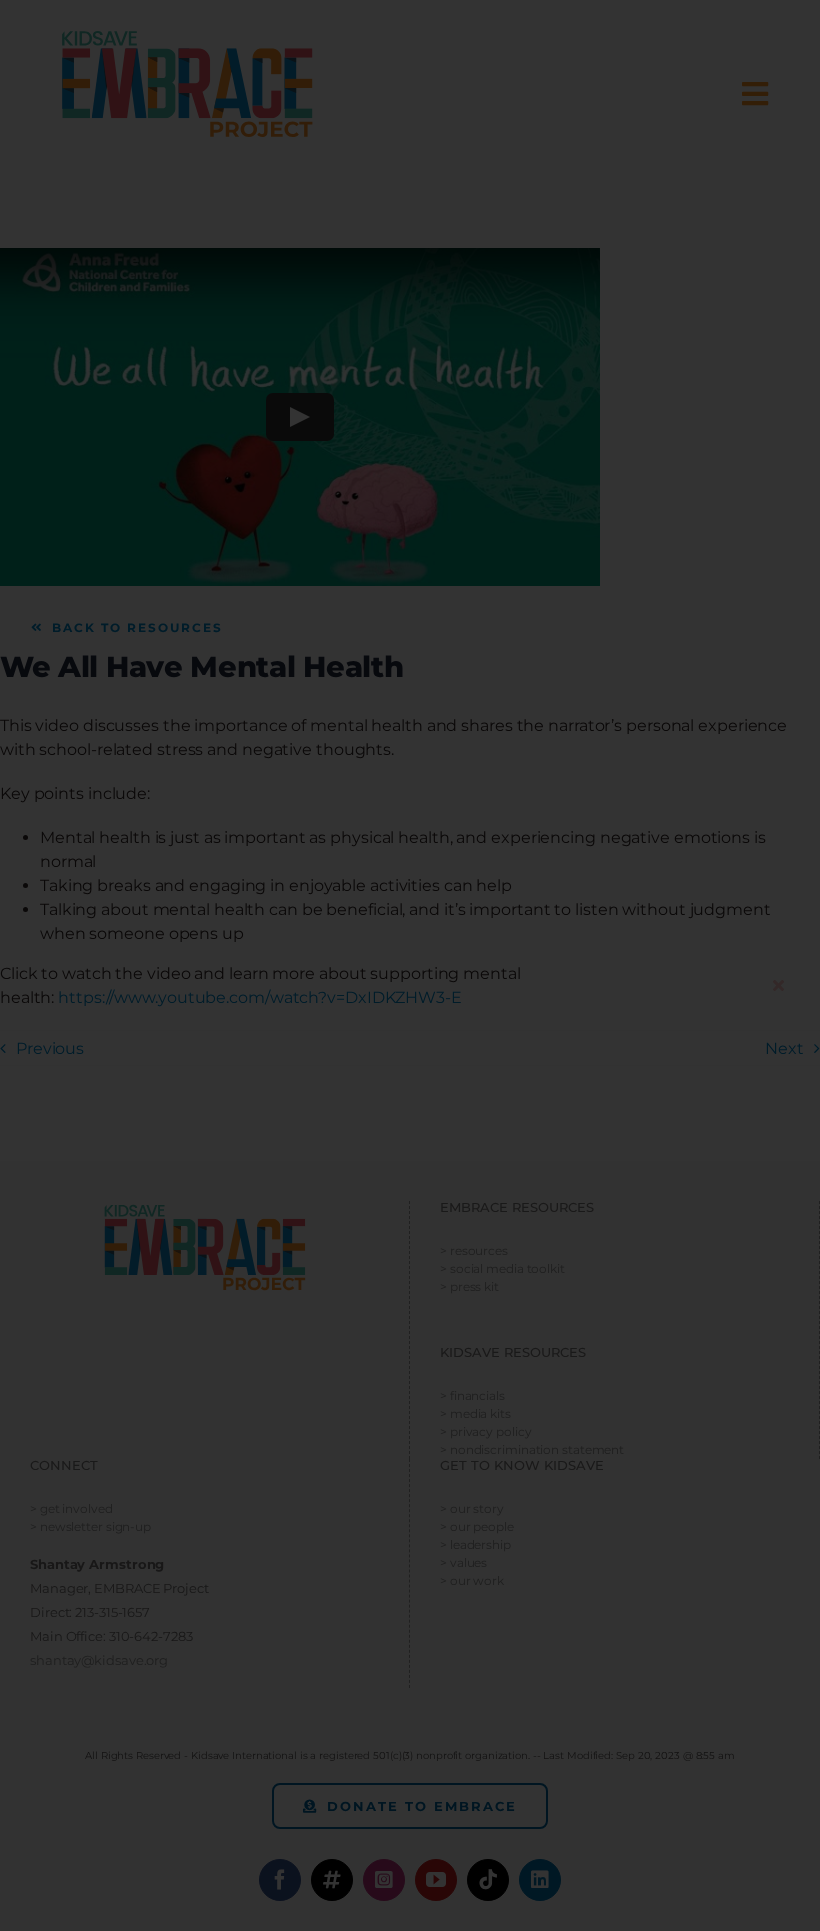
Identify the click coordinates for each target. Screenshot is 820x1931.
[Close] (778, 985)
